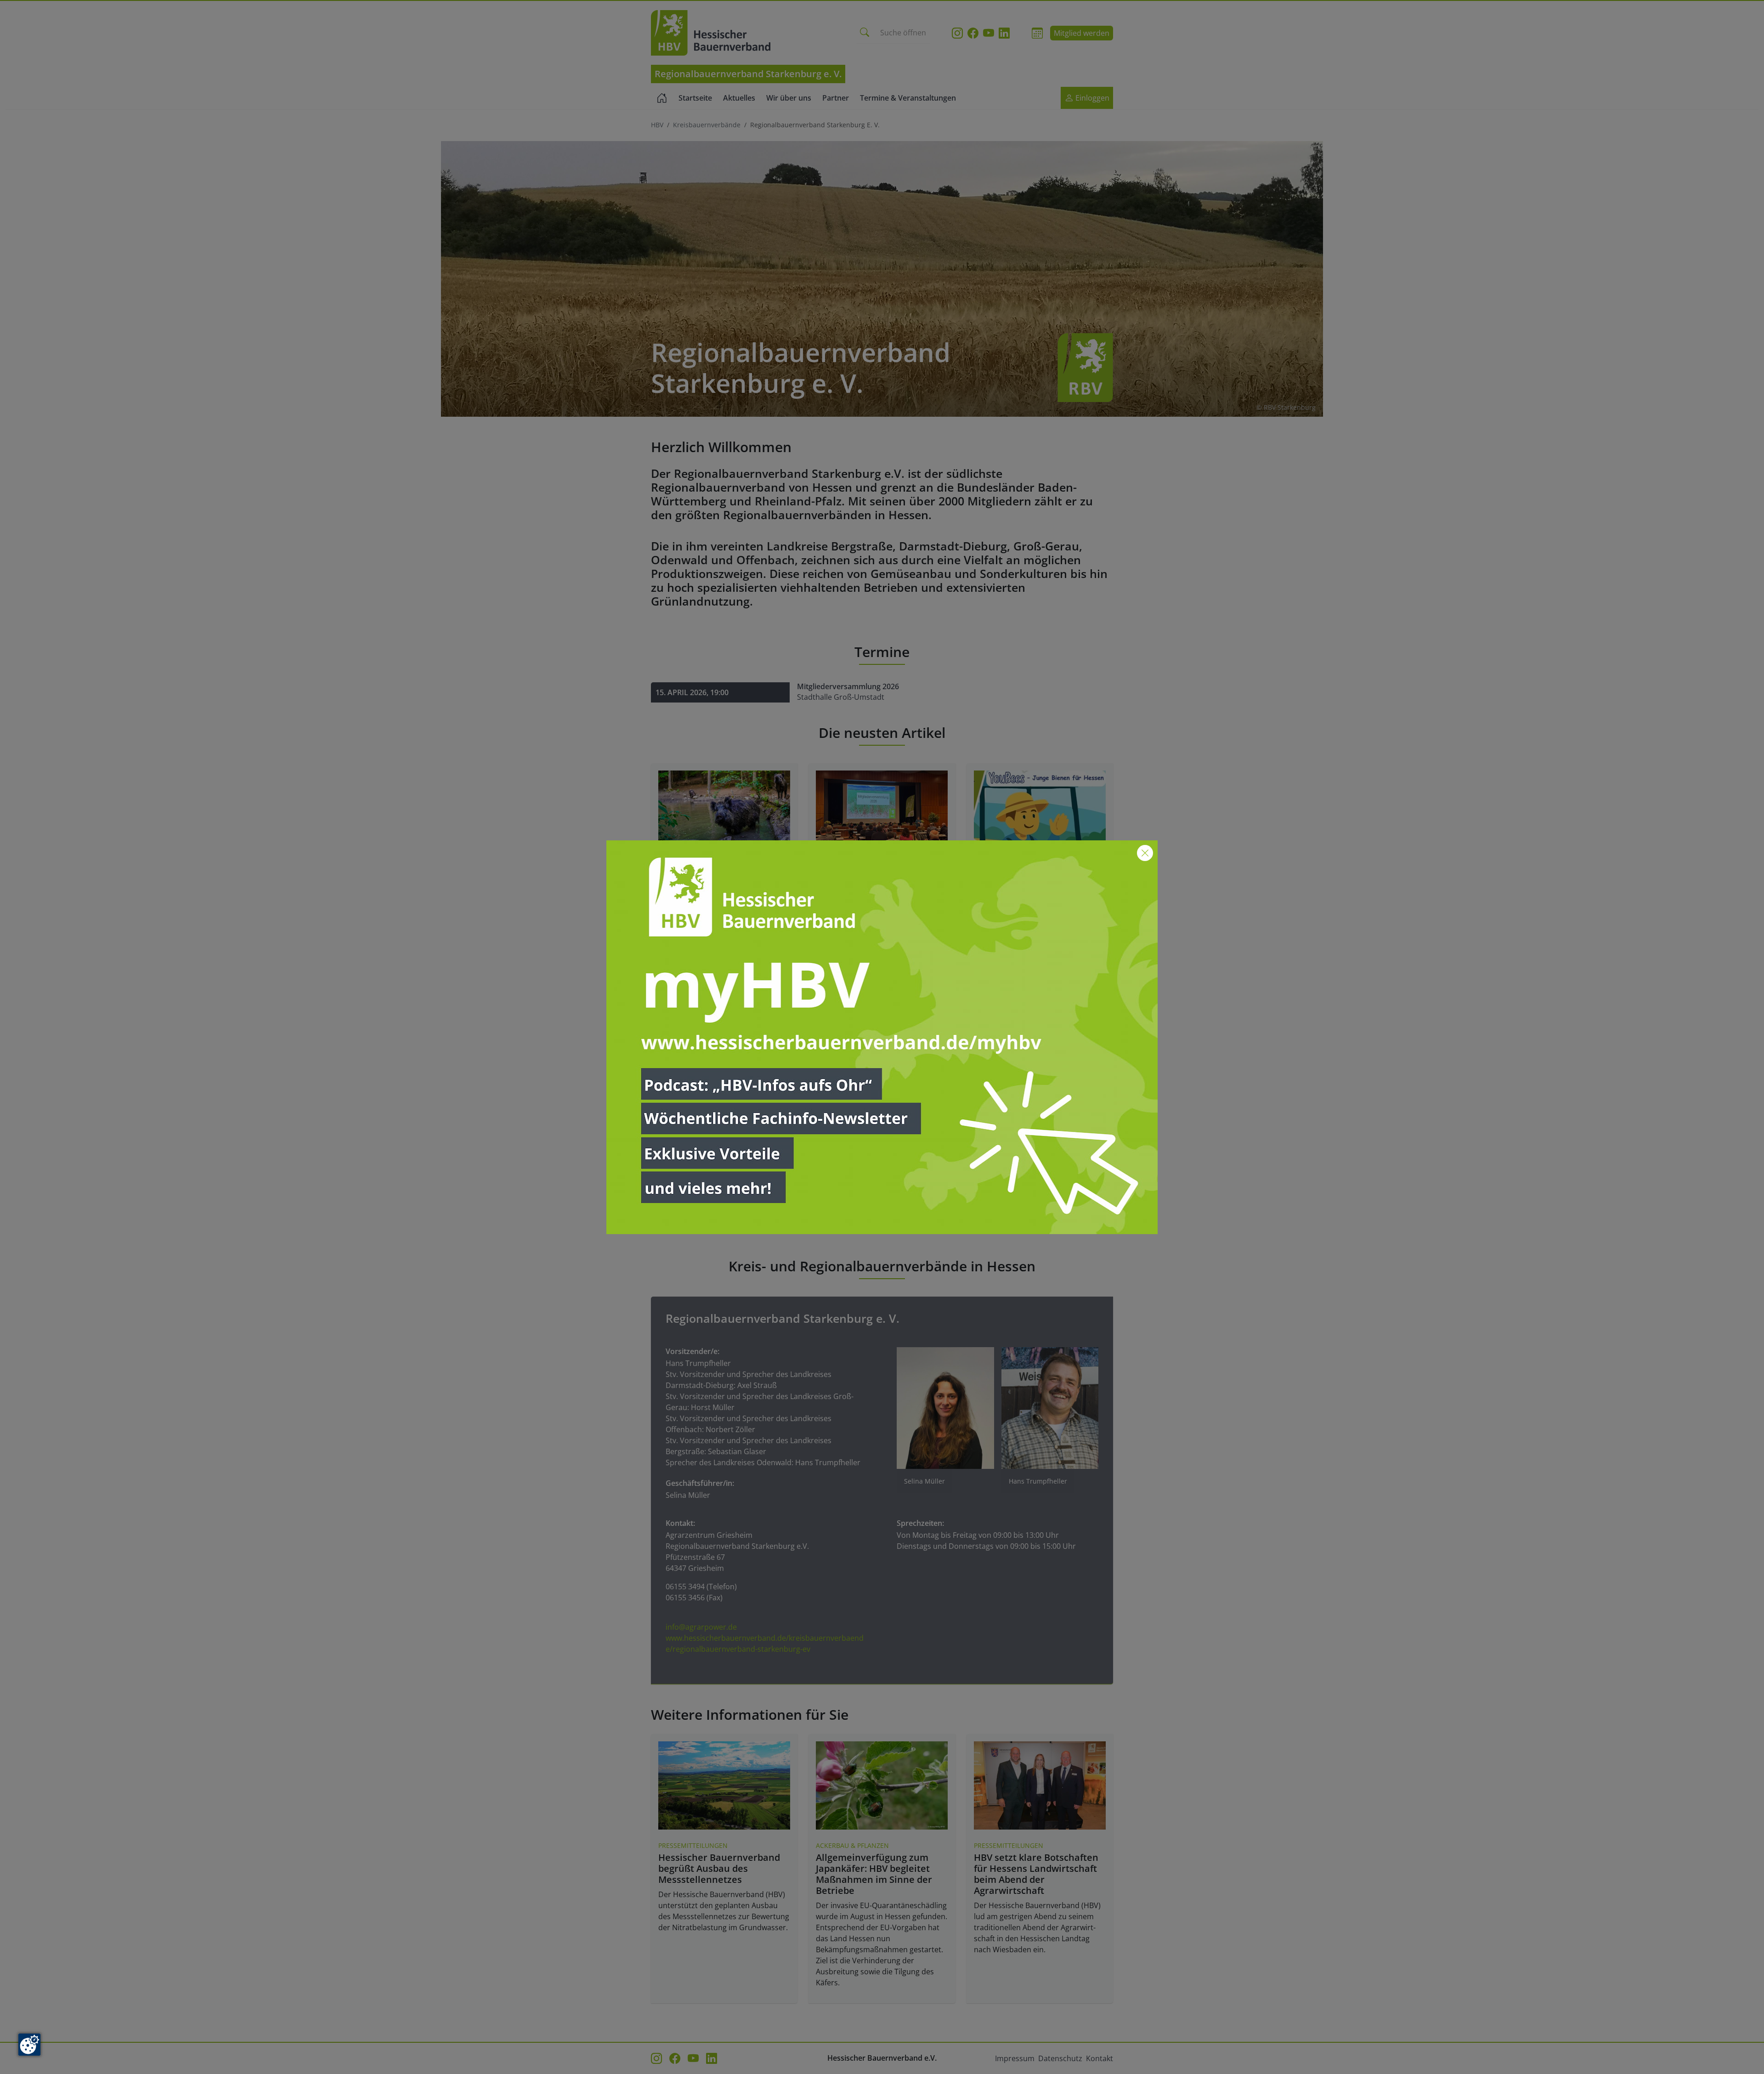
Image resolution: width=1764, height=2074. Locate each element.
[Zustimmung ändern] (29, 2045)
